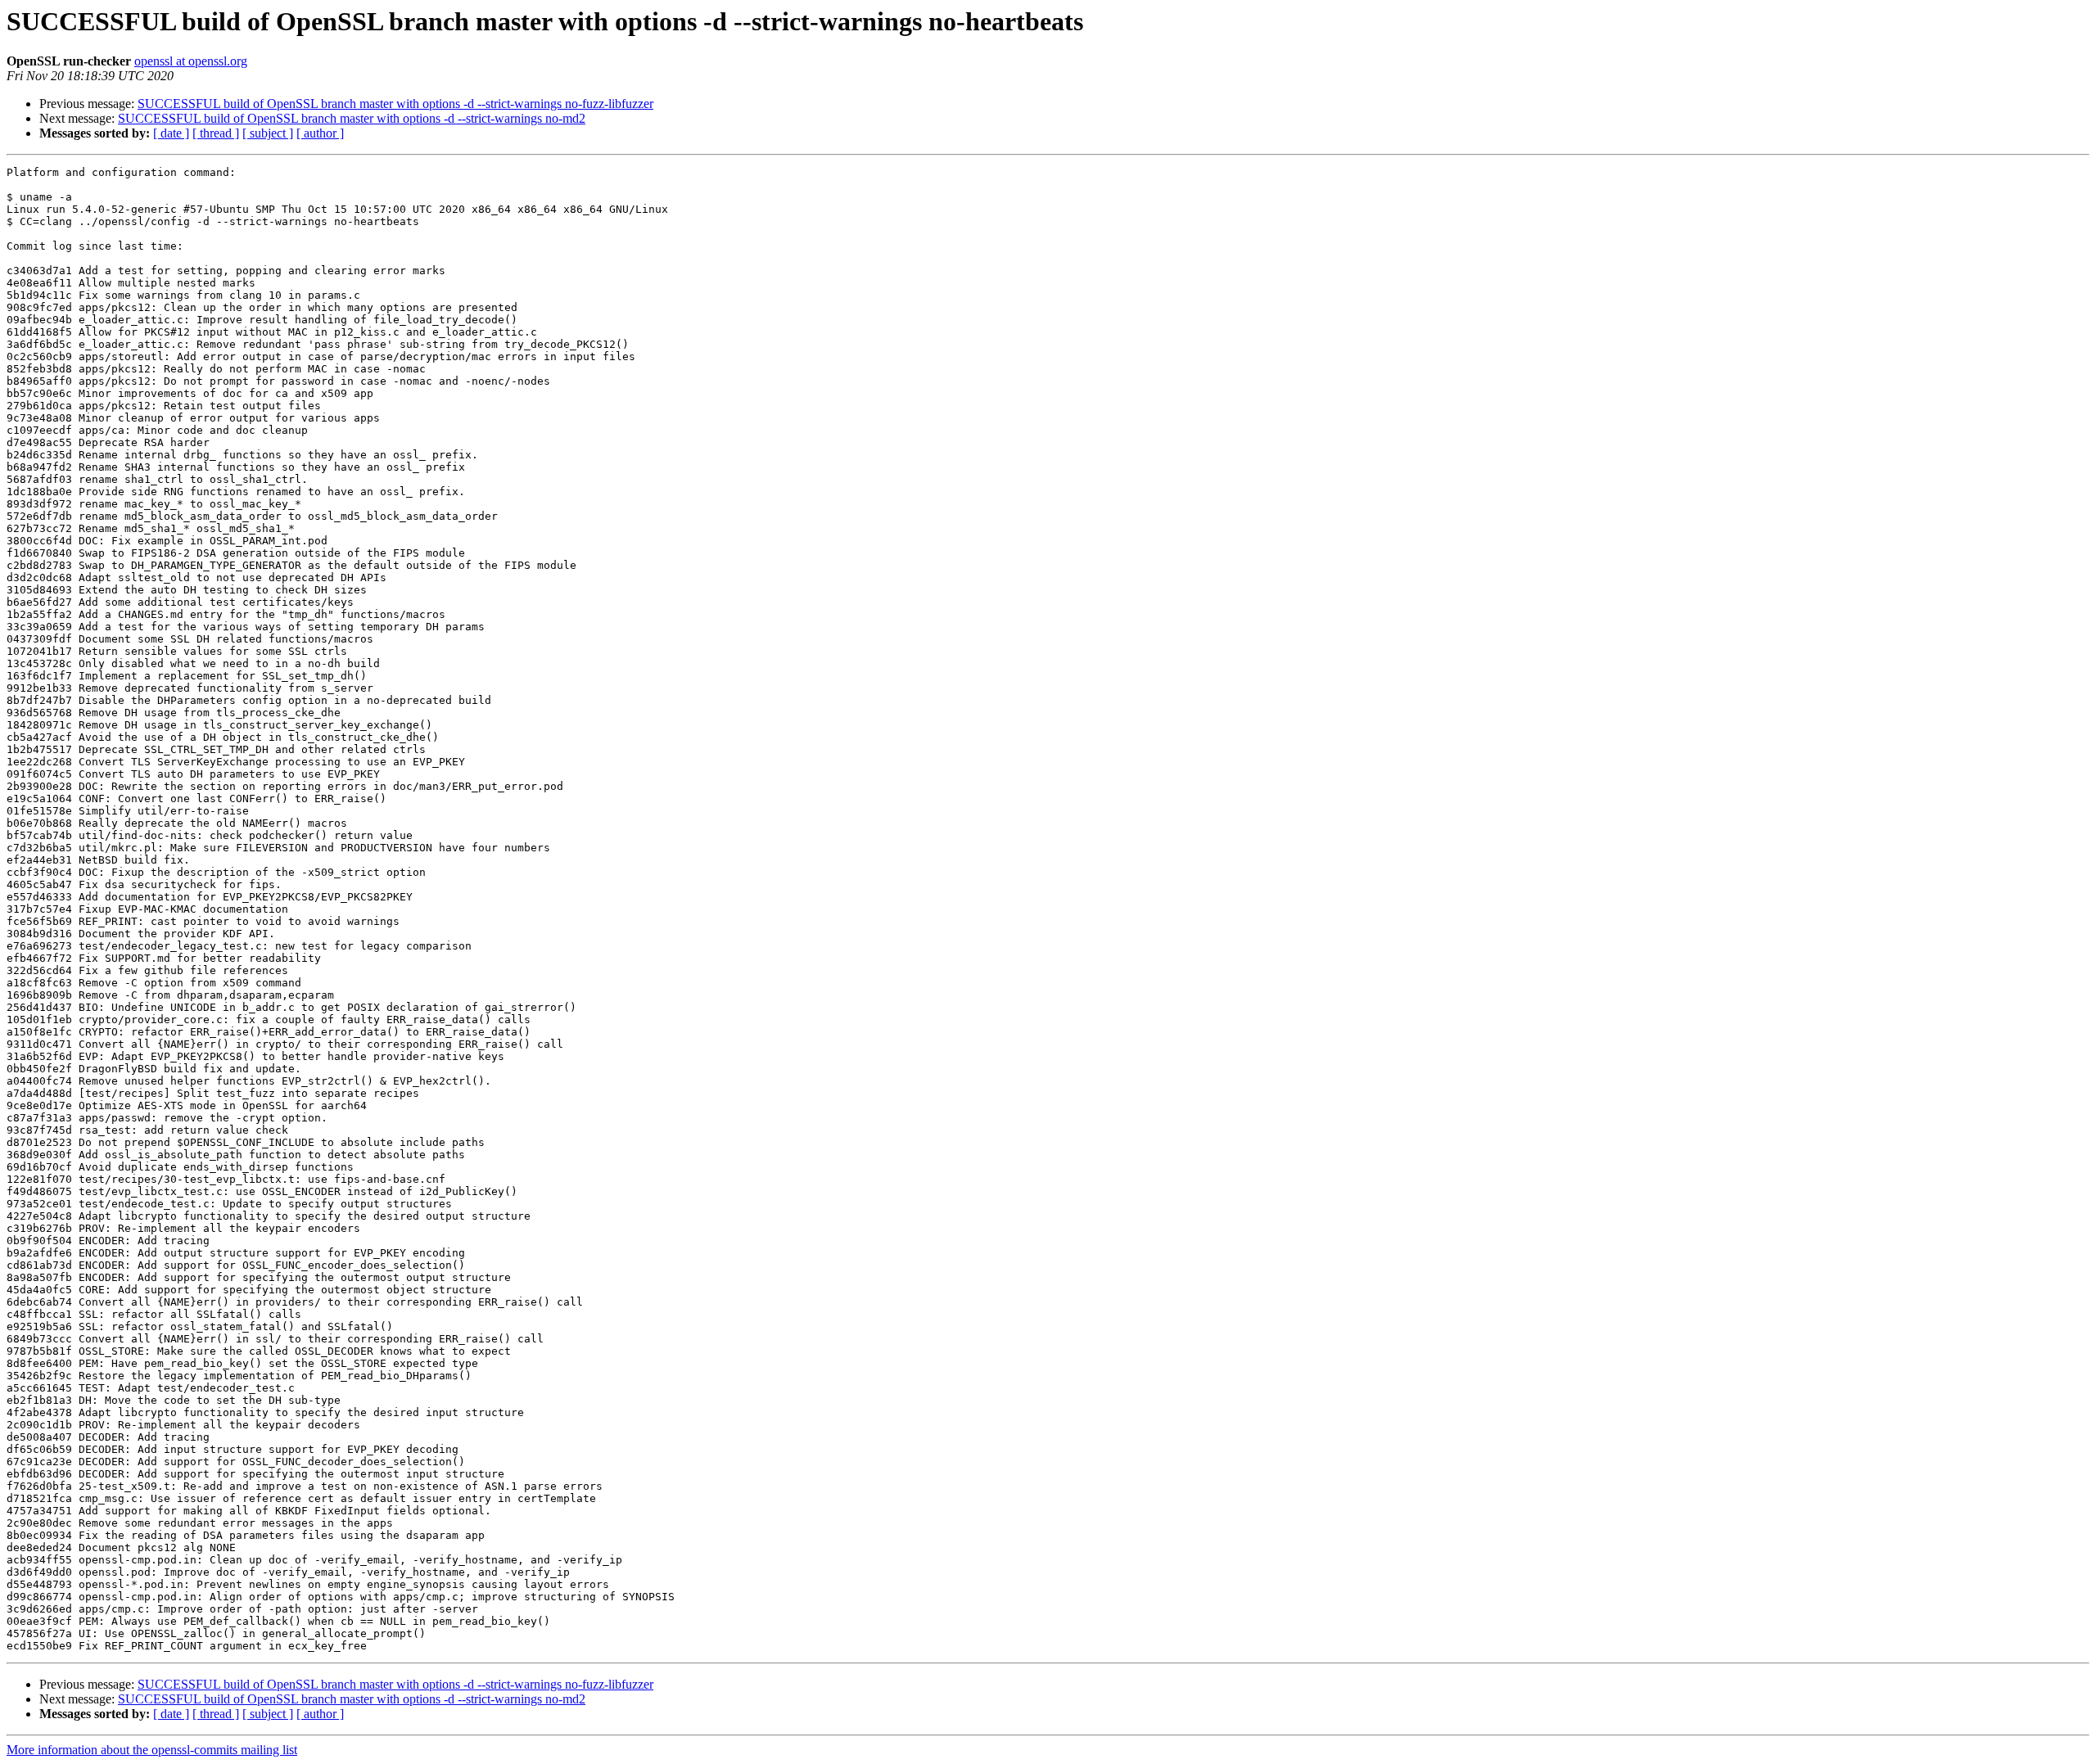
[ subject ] (268, 133)
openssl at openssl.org (191, 61)
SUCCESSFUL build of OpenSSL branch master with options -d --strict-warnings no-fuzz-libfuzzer (395, 104)
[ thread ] (216, 133)
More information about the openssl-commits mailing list (152, 1750)
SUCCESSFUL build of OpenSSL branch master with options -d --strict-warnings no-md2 (352, 118)
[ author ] (320, 133)
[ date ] (171, 133)
